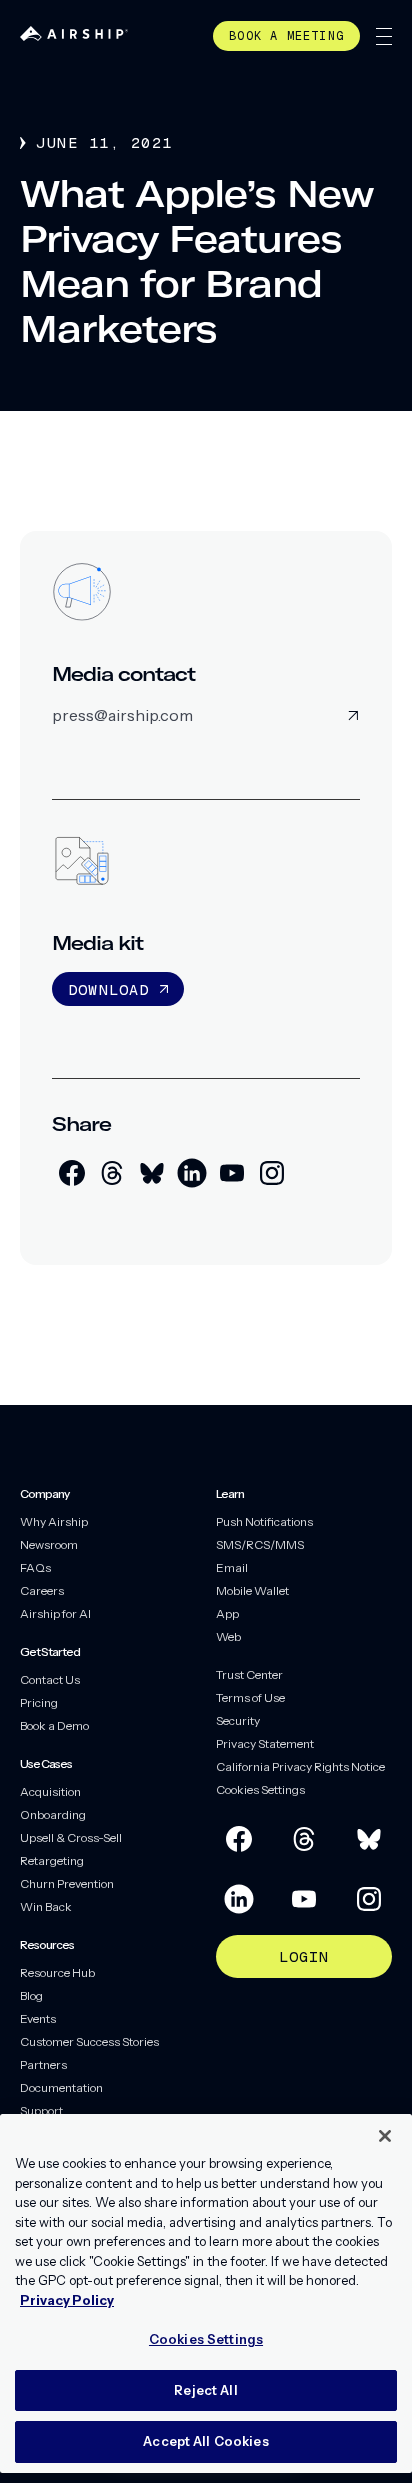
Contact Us (50, 1679)
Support (41, 2110)
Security (238, 1720)
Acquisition (50, 1791)
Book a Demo (54, 1725)
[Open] (384, 36)
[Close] (385, 2136)
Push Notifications (264, 1521)
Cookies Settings (260, 1789)
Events (38, 2018)
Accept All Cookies (205, 2441)
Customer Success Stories (89, 2041)
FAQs (35, 1567)
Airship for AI (55, 1613)
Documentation (61, 2087)
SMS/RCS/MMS (260, 1544)
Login (304, 1956)
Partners (43, 2064)
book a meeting (286, 36)
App (227, 1613)
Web (228, 1636)
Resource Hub (57, 1972)
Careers (42, 1590)
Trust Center (249, 1674)
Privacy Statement (265, 1743)
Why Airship (54, 1521)
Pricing (39, 1702)
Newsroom (49, 1544)
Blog (31, 1995)
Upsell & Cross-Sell (71, 1837)
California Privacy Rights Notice (300, 1766)
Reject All (205, 2390)
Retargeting (52, 1860)
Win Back (46, 1906)
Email (232, 1567)
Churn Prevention (67, 1883)
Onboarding (53, 1814)
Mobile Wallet (252, 1590)
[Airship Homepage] (74, 35)
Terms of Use (250, 1697)
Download (109, 989)
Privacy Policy (67, 2300)
